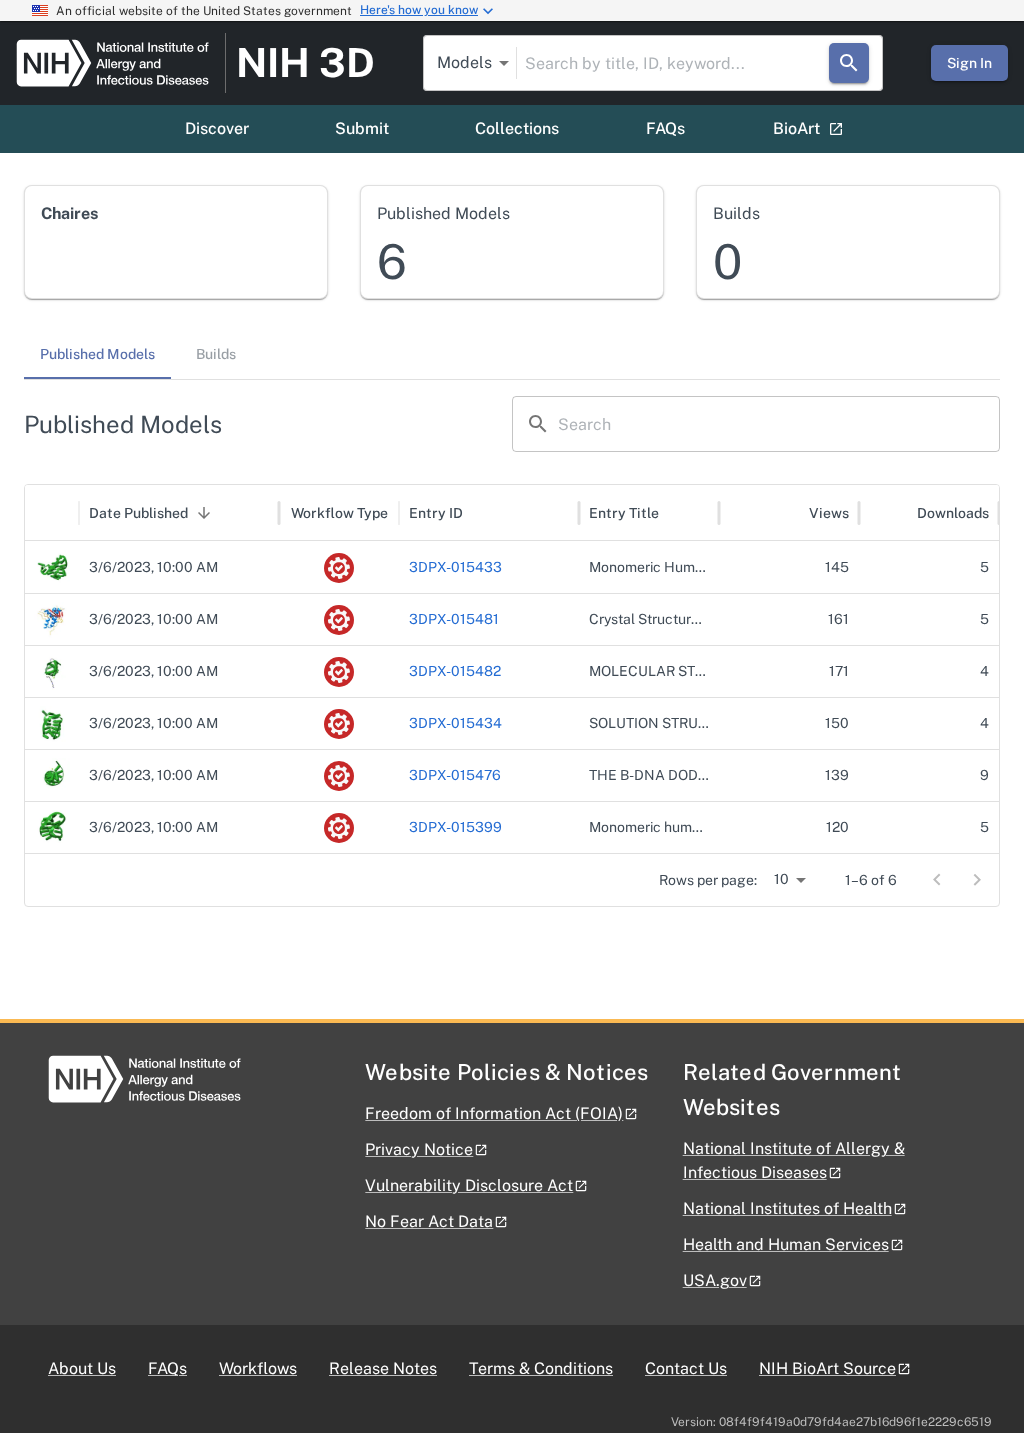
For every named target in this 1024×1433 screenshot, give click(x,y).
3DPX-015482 (455, 671)
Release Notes (383, 1368)
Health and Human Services (786, 1244)
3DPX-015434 (455, 723)
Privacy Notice (419, 1149)
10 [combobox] (781, 879)
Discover (217, 128)
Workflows (258, 1368)
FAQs (665, 128)
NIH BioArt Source (827, 1368)
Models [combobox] (464, 62)
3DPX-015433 (455, 567)
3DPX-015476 (455, 775)
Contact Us (686, 1368)
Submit (362, 128)
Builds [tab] (216, 354)
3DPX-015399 (455, 827)
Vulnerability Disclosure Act (469, 1185)
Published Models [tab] (97, 354)
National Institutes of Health (787, 1208)
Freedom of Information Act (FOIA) (494, 1113)
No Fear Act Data (429, 1221)
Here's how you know (419, 10)
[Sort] (204, 513)
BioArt (796, 128)
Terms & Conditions (541, 1368)
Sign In (969, 63)
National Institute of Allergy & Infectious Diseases (794, 1160)
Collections (517, 128)
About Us (82, 1368)
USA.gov (715, 1280)
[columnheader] (52, 513)
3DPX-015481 (454, 619)
